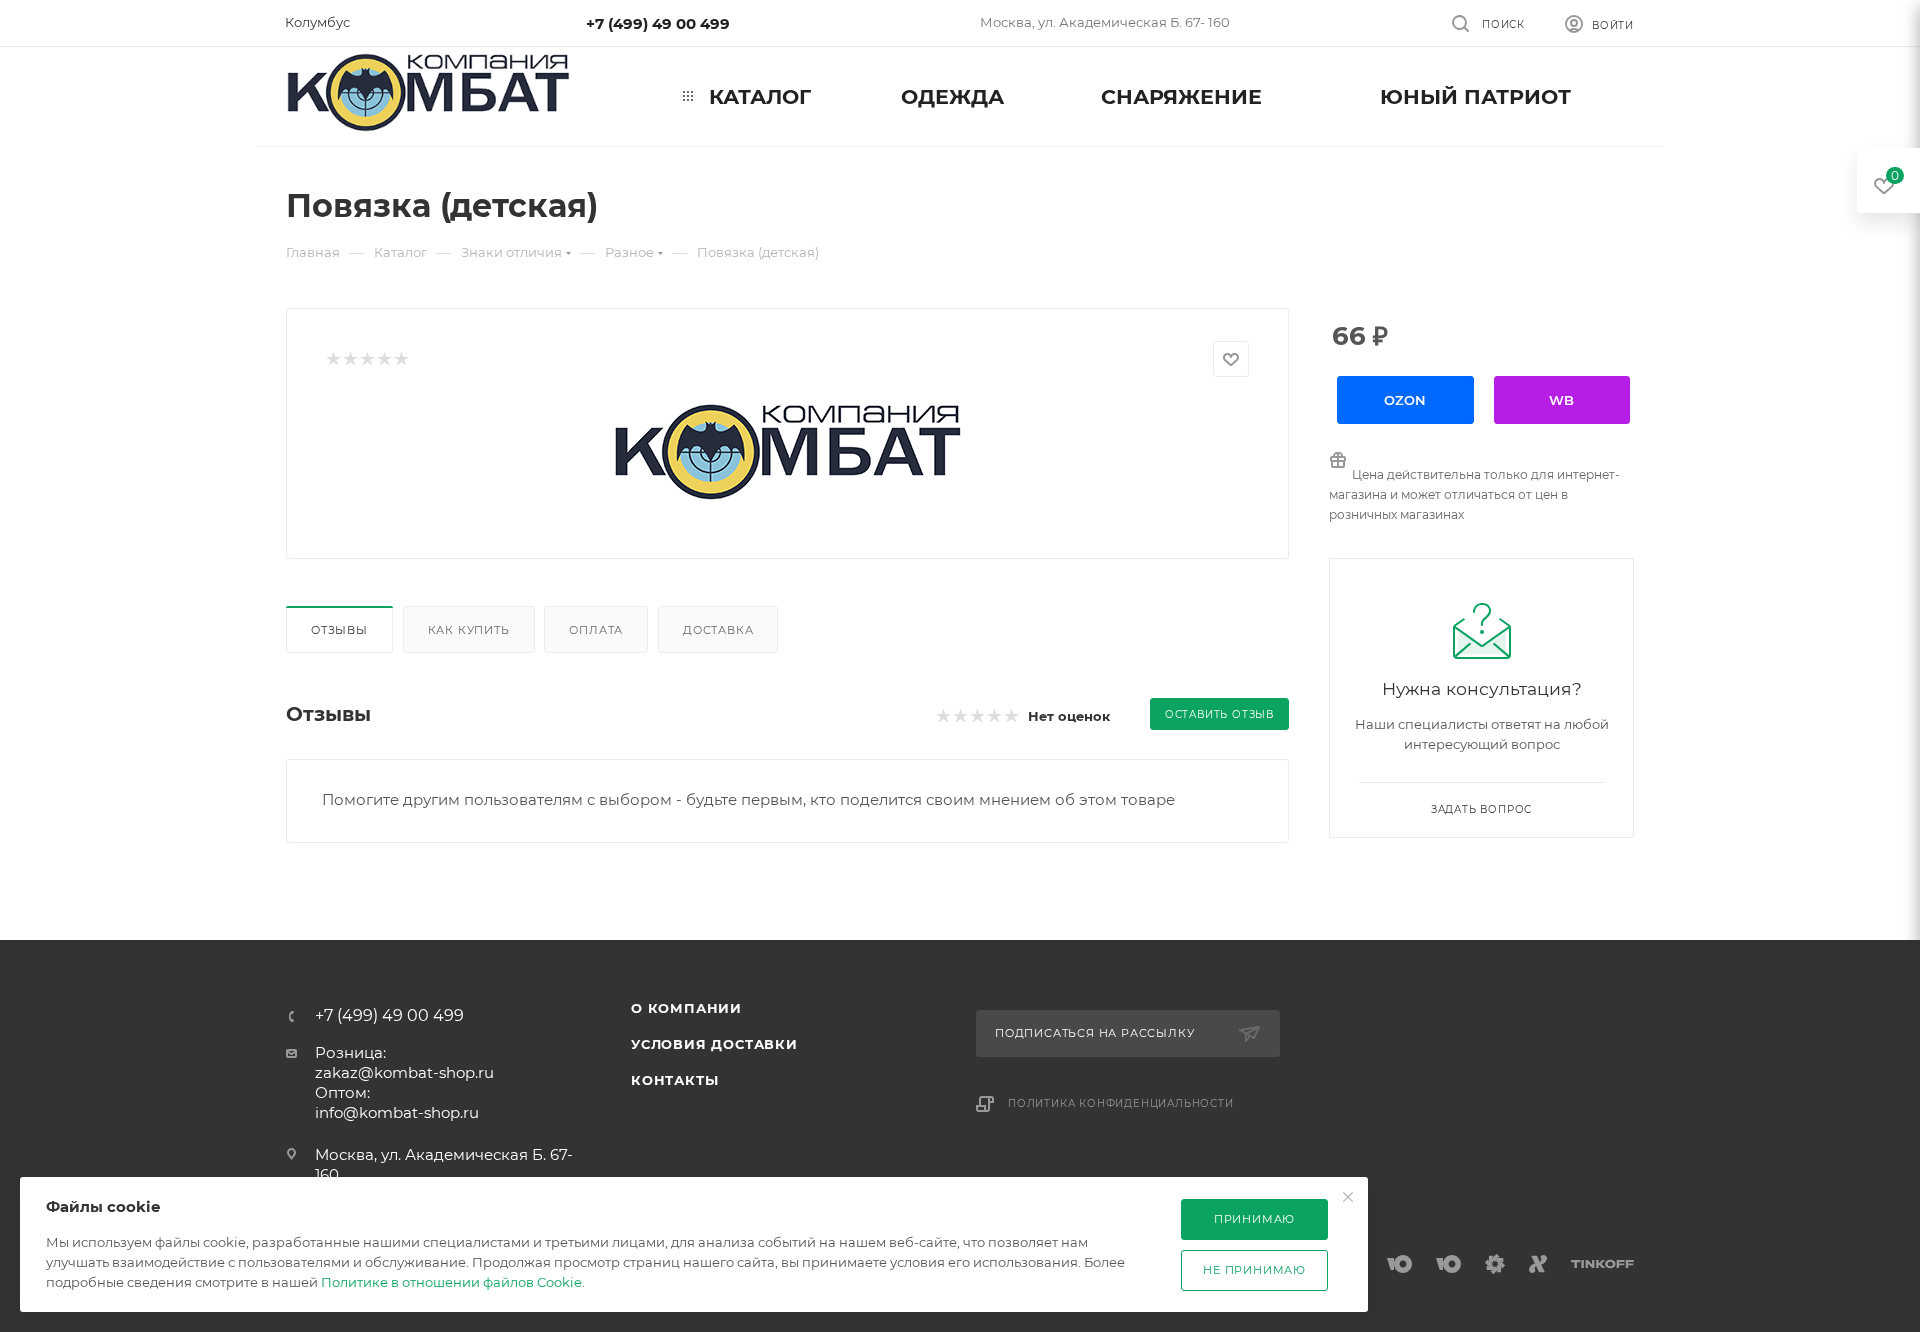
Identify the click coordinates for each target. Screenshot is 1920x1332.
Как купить (469, 630)
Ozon (1405, 400)
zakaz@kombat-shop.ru (404, 1072)
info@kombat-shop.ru (397, 1112)
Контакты (674, 1080)
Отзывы (339, 630)
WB (1561, 400)
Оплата (596, 630)
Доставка (718, 630)
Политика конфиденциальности (1121, 1103)
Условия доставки (714, 1044)
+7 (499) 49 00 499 (658, 23)
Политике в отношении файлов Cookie (451, 1282)
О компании (686, 1008)
